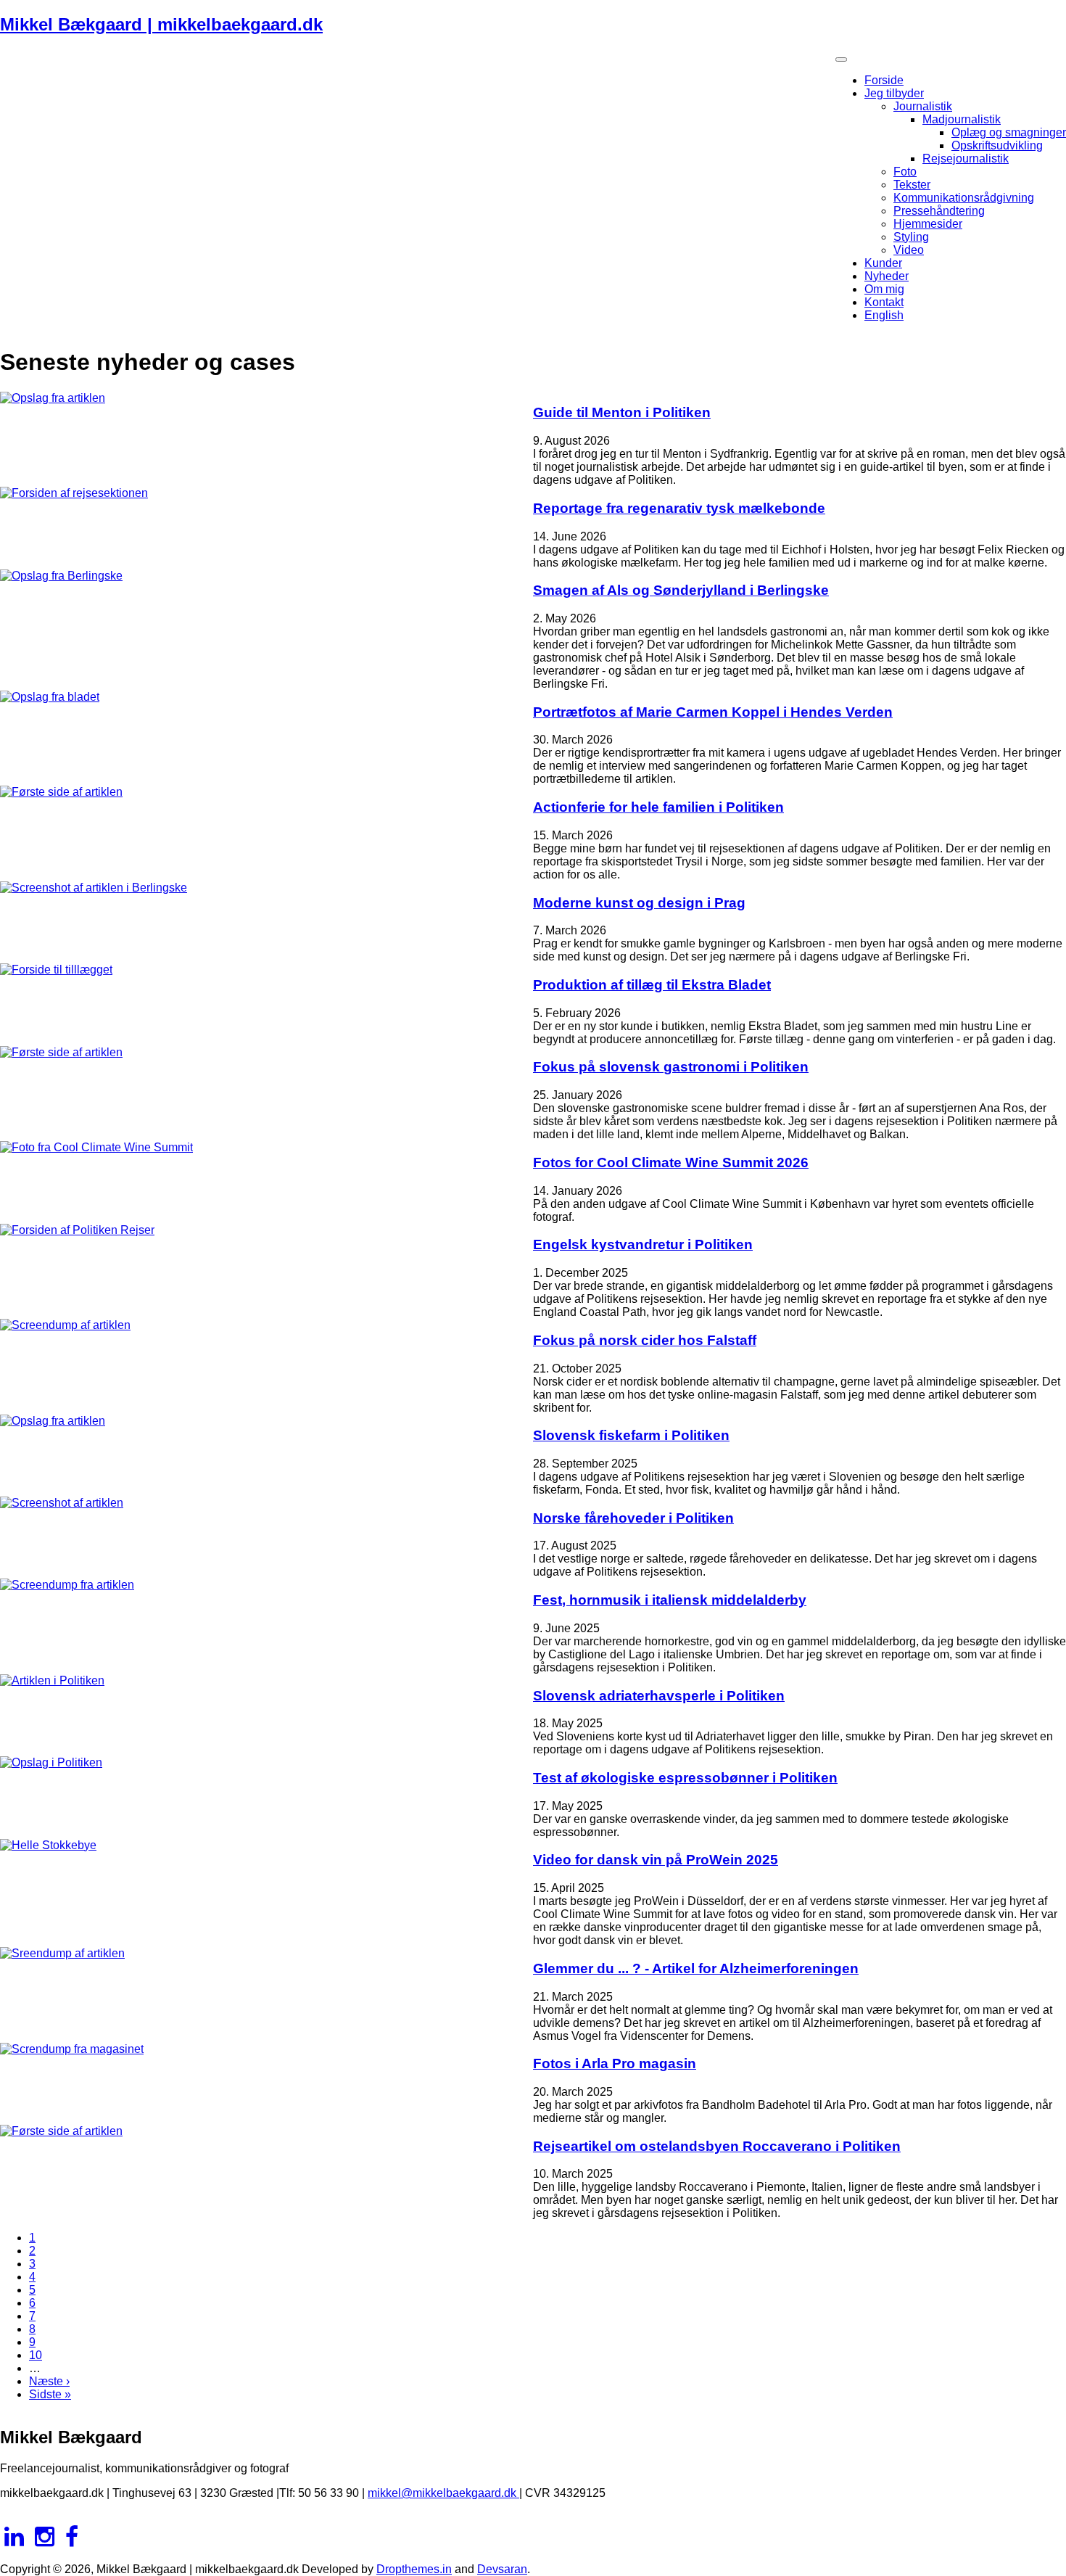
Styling (911, 237)
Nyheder (887, 276)
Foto (905, 172)
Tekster (912, 185)
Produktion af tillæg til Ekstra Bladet (652, 985)
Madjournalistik (962, 119)
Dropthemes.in (414, 2569)
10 (36, 2355)
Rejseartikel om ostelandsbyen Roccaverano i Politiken (717, 2146)
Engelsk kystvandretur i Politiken (643, 1244)
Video (909, 250)
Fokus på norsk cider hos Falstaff (645, 1340)
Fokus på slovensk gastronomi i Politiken (671, 1067)
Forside (884, 80)
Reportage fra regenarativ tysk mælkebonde (679, 508)
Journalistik (923, 106)
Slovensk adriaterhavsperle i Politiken (659, 1696)
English (884, 315)
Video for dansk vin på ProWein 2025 (656, 1860)
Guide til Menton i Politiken (622, 412)
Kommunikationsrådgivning (964, 198)
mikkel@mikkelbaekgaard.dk (443, 2493)
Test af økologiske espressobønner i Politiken (685, 1778)
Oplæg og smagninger (1009, 132)
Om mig (884, 289)
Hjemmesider (928, 224)
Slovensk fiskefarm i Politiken (631, 1435)
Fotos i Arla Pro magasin (615, 2063)
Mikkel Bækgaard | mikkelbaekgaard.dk (161, 24)
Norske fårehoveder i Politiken (633, 1518)
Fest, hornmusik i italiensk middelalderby (670, 1600)
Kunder (883, 263)
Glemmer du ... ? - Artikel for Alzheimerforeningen (696, 1968)
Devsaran (502, 2569)
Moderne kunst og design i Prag (639, 903)
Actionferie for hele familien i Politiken (658, 807)
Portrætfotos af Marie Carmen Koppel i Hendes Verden (713, 712)
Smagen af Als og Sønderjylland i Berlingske (681, 590)
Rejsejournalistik (966, 159)
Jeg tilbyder (894, 93)
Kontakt (884, 302)
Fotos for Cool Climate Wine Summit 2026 (671, 1163)
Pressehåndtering (939, 211)
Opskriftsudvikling (997, 145)
